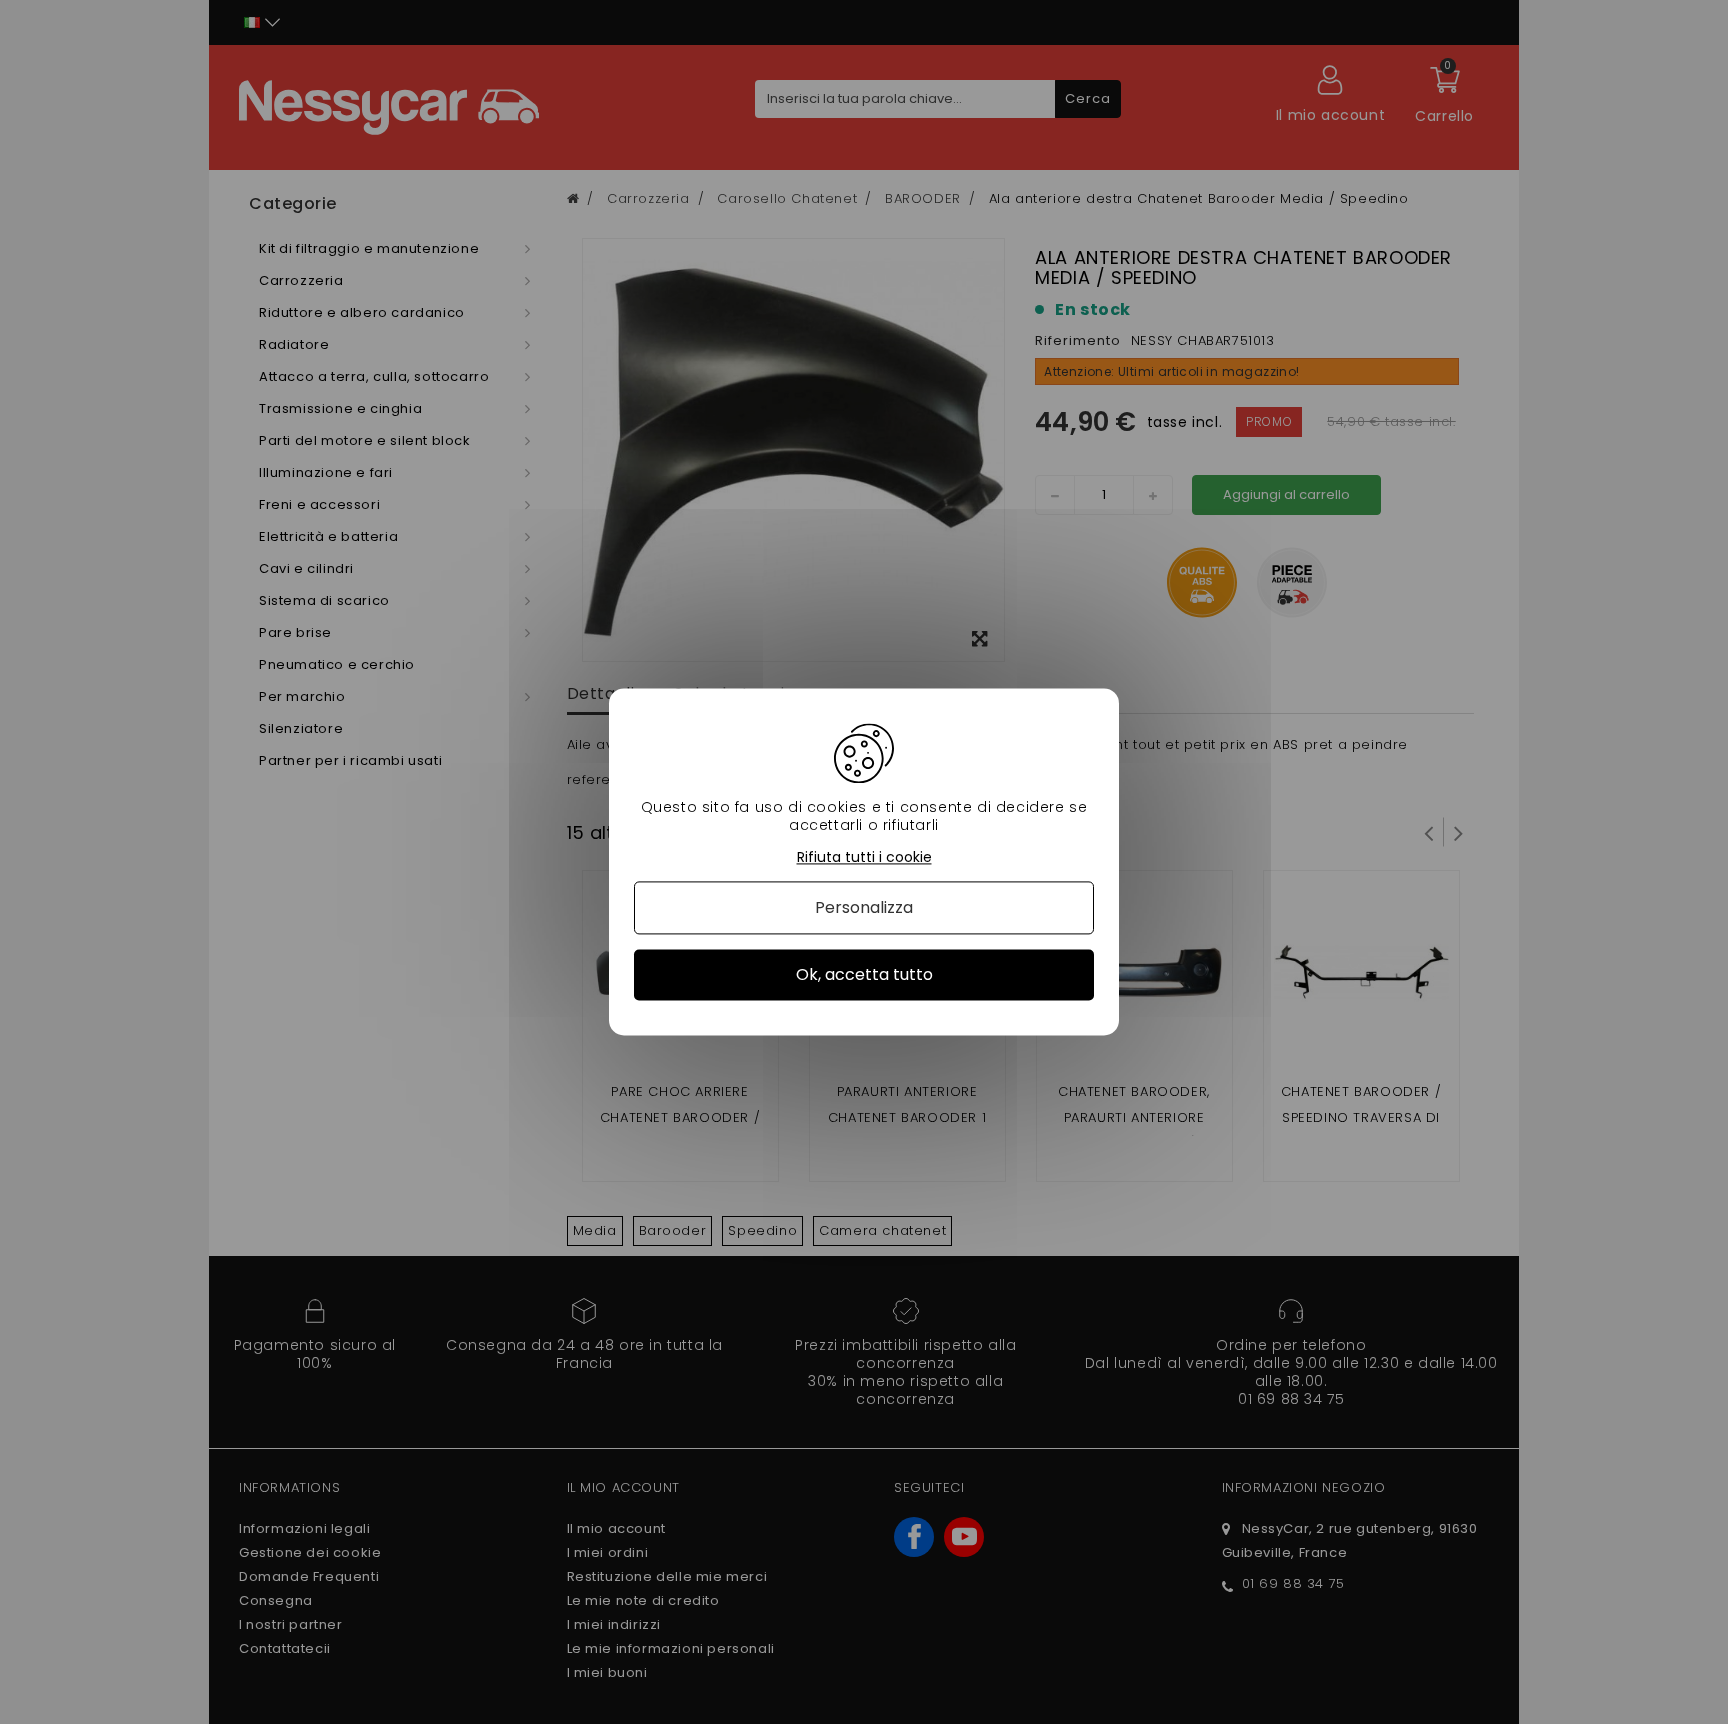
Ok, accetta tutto (864, 974)
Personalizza (864, 907)
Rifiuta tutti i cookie (864, 857)
